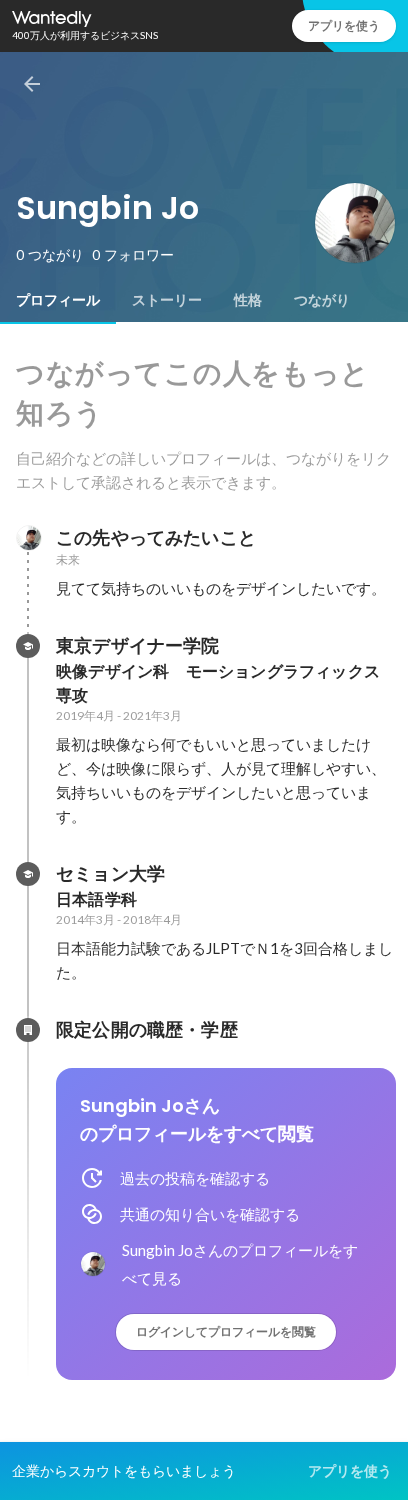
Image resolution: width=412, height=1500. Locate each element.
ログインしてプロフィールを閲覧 (226, 1331)
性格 (248, 300)
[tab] (58, 300)
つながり (322, 300)
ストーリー (167, 300)
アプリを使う (344, 25)
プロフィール (58, 300)
